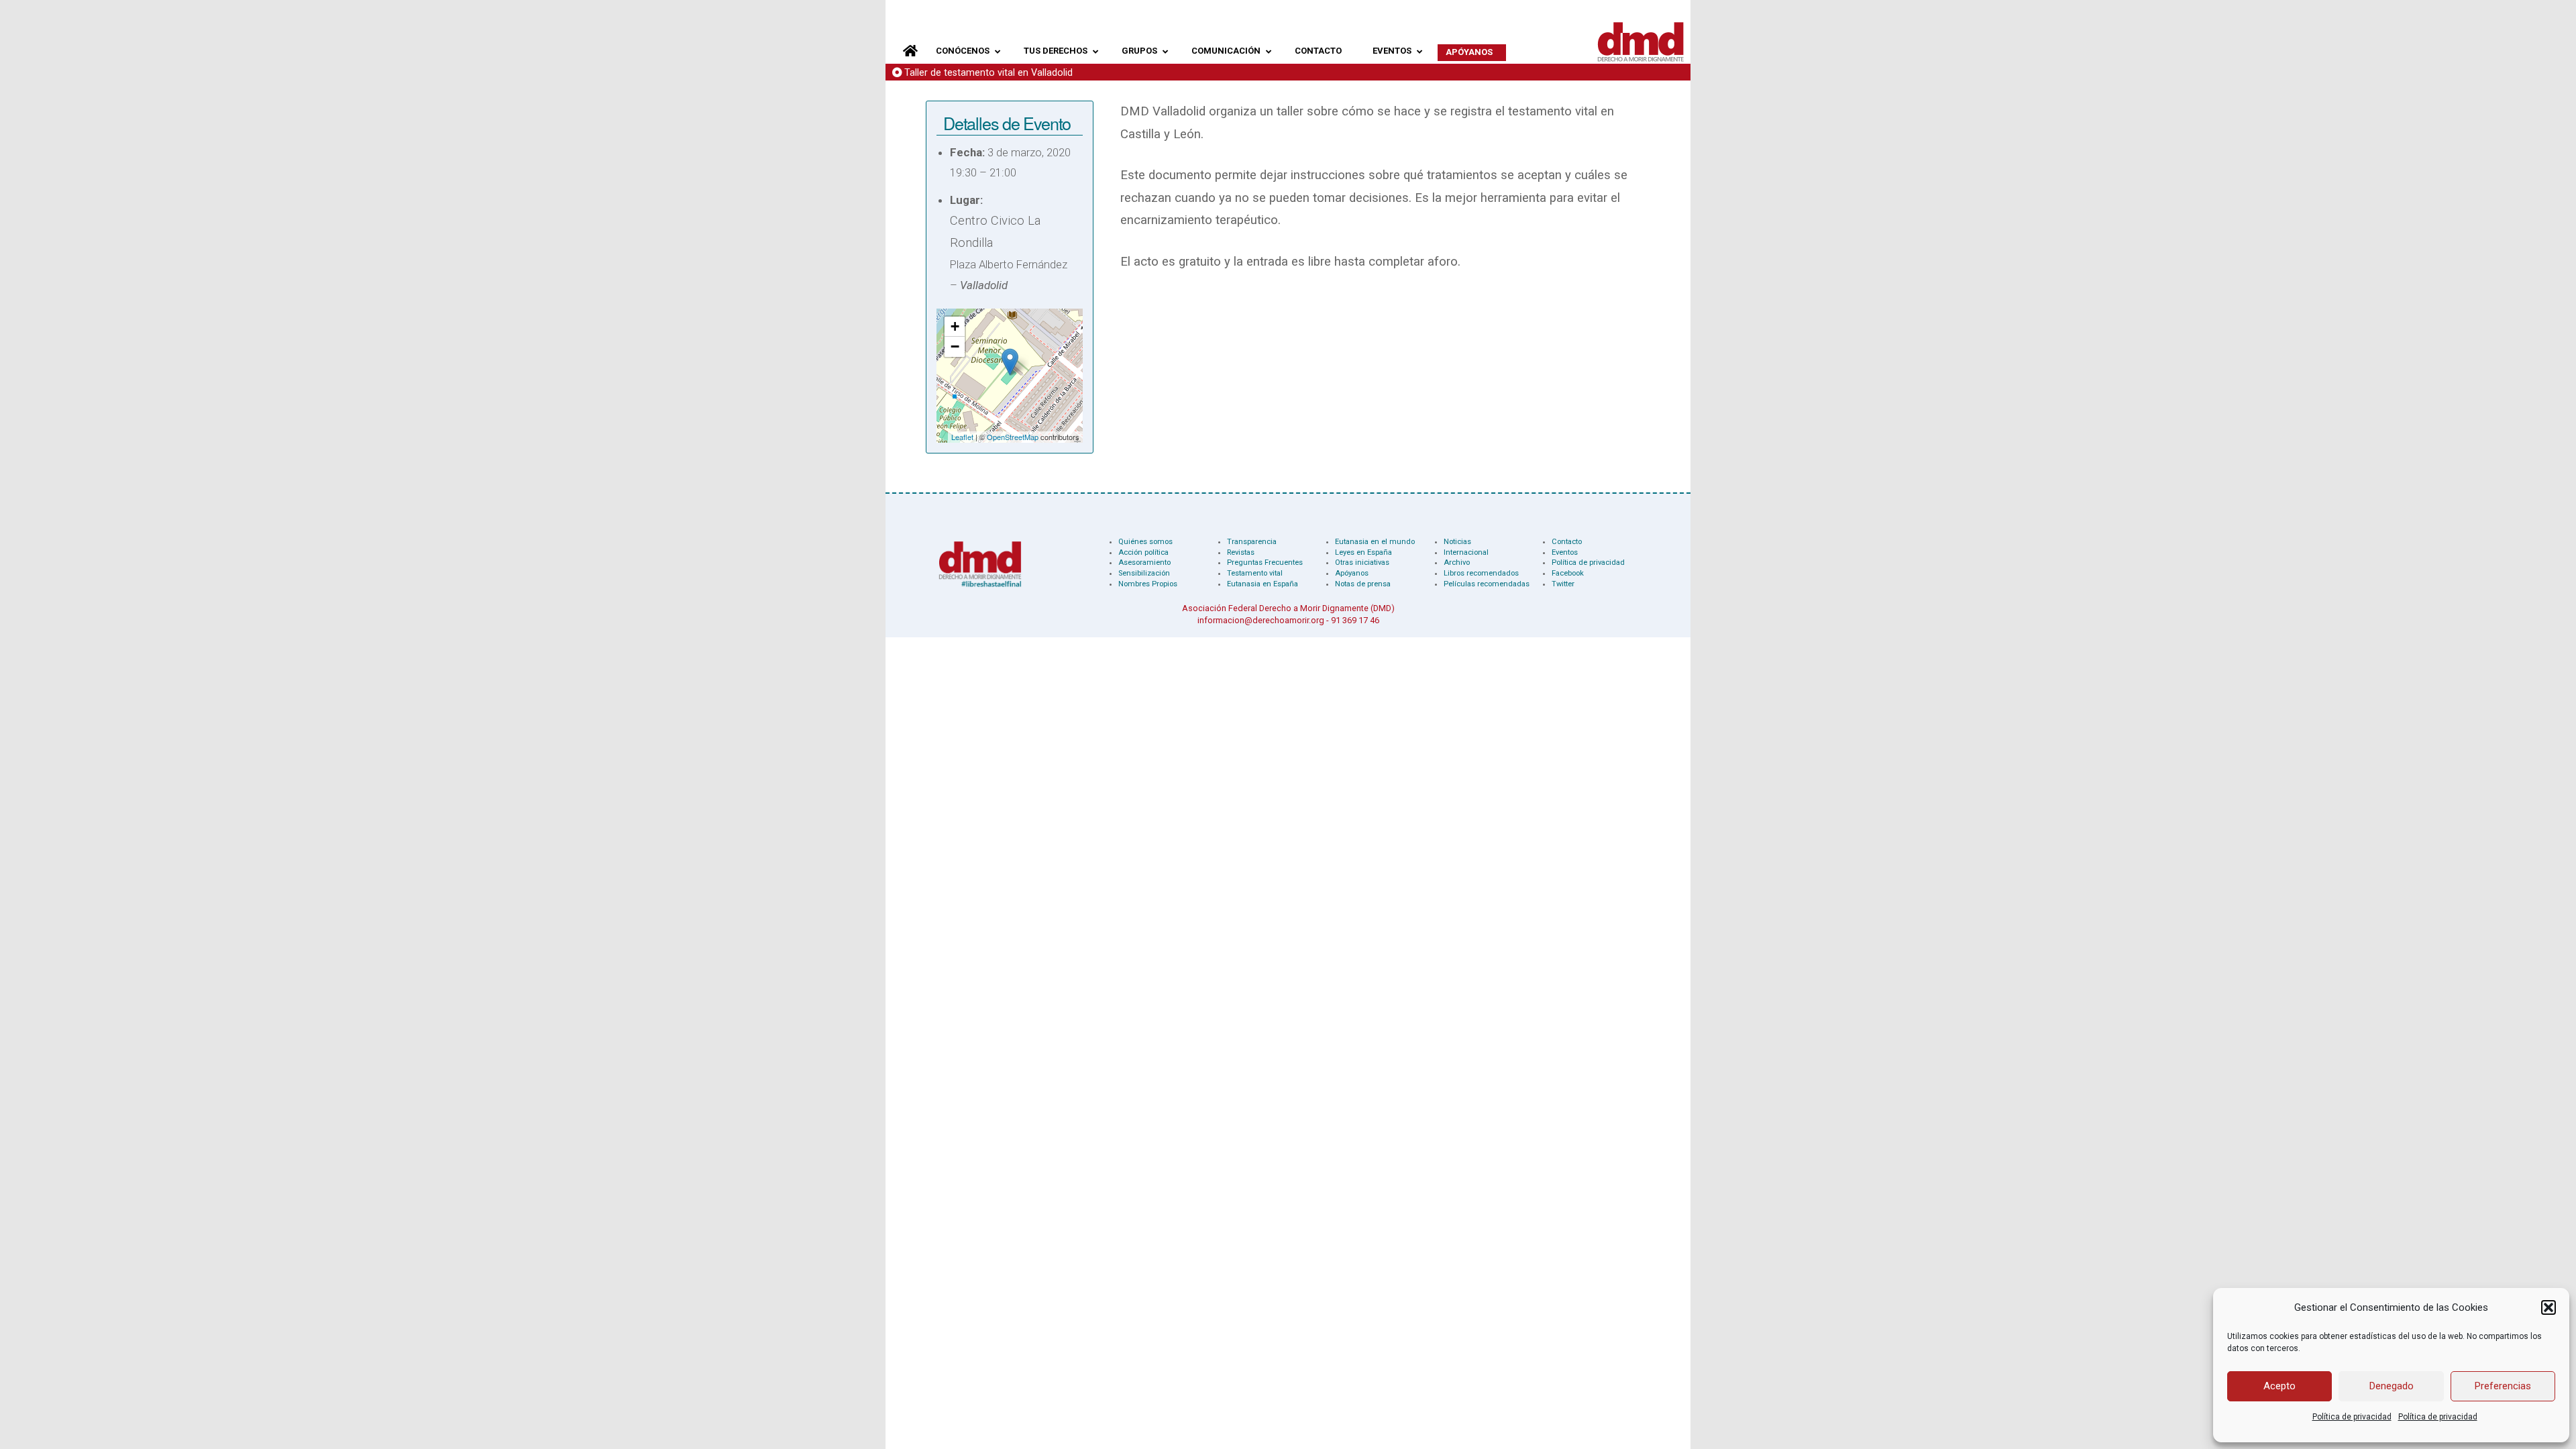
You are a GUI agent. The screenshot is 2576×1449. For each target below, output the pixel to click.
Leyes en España (1363, 552)
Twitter (1563, 584)
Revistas (1241, 552)
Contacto (1567, 542)
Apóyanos (1352, 573)
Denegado (2392, 1386)
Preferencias (2503, 1386)
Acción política (1143, 552)
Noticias (1457, 542)
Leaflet (962, 437)
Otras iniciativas (1362, 562)
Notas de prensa (1363, 584)
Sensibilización (1144, 573)
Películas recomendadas (1487, 584)
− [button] (955, 346)
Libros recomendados (1481, 573)
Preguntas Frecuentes (1265, 562)
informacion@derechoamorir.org (1261, 620)
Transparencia (1252, 542)
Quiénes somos (1145, 542)
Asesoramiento (1144, 562)
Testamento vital (1255, 573)
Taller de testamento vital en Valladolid (988, 73)
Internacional (1466, 552)
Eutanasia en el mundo (1375, 542)
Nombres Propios (1148, 584)
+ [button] (955, 326)
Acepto (2279, 1386)
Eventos (1565, 552)
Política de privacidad (2352, 1417)
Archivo (1457, 562)
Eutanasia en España (1263, 584)
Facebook (1568, 573)
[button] (2548, 1307)
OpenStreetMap (1013, 437)
